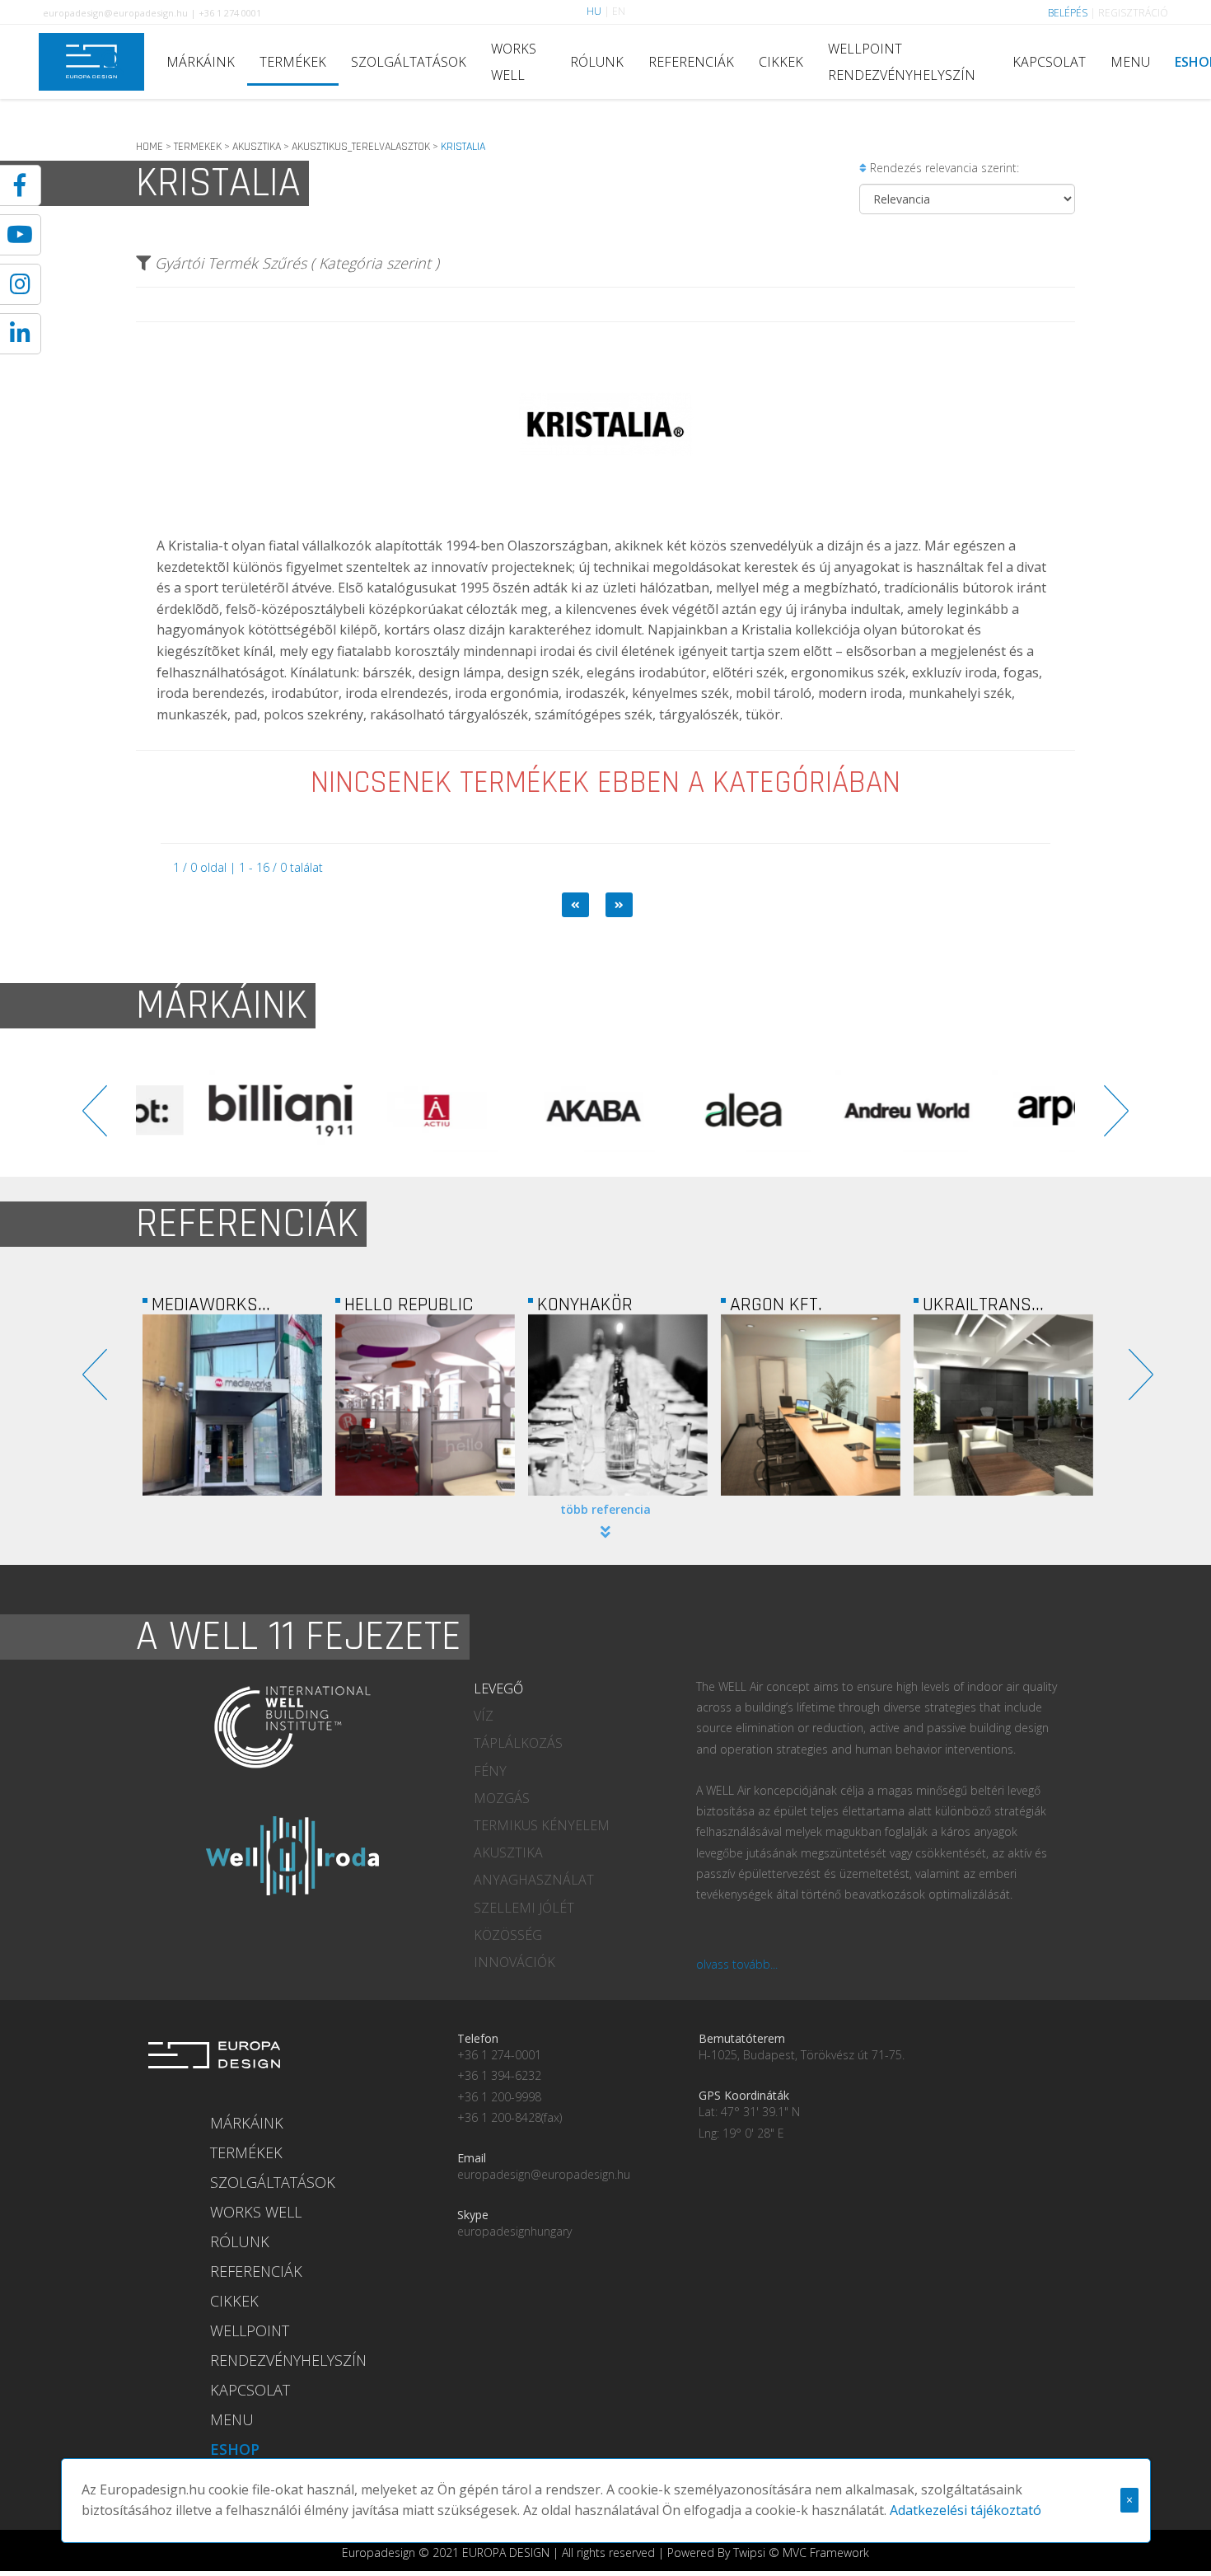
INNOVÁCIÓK (514, 1962)
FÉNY (490, 1771)
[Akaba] (527, 1111)
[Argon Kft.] (811, 1405)
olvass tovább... (737, 1964)
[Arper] (997, 1111)
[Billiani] (214, 1111)
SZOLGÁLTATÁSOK (409, 62)
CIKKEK (781, 62)
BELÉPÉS (1068, 13)
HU (594, 11)
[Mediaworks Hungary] (232, 1405)
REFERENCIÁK (691, 62)
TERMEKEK (198, 147)
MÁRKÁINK (201, 62)
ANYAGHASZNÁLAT (534, 1880)
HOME (150, 147)
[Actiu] (371, 1111)
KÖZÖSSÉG (508, 1935)
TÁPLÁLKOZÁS (518, 1743)
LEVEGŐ (498, 1688)
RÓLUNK (597, 62)
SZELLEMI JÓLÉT (524, 1908)
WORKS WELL (514, 62)
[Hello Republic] (425, 1405)
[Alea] (684, 1111)
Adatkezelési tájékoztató (966, 2510)
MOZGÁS (502, 1798)
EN (619, 11)
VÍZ (484, 1716)
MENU (1130, 62)
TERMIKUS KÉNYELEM (542, 1825)
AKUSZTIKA (257, 147)
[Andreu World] (840, 1111)
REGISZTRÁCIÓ (1133, 13)
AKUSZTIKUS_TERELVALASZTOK (361, 147)
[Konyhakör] (618, 1405)
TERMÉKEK (293, 62)
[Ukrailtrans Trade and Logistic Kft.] (1003, 1405)
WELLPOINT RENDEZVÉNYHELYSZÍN (902, 62)
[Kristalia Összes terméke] (605, 523)
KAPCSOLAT (1049, 62)
